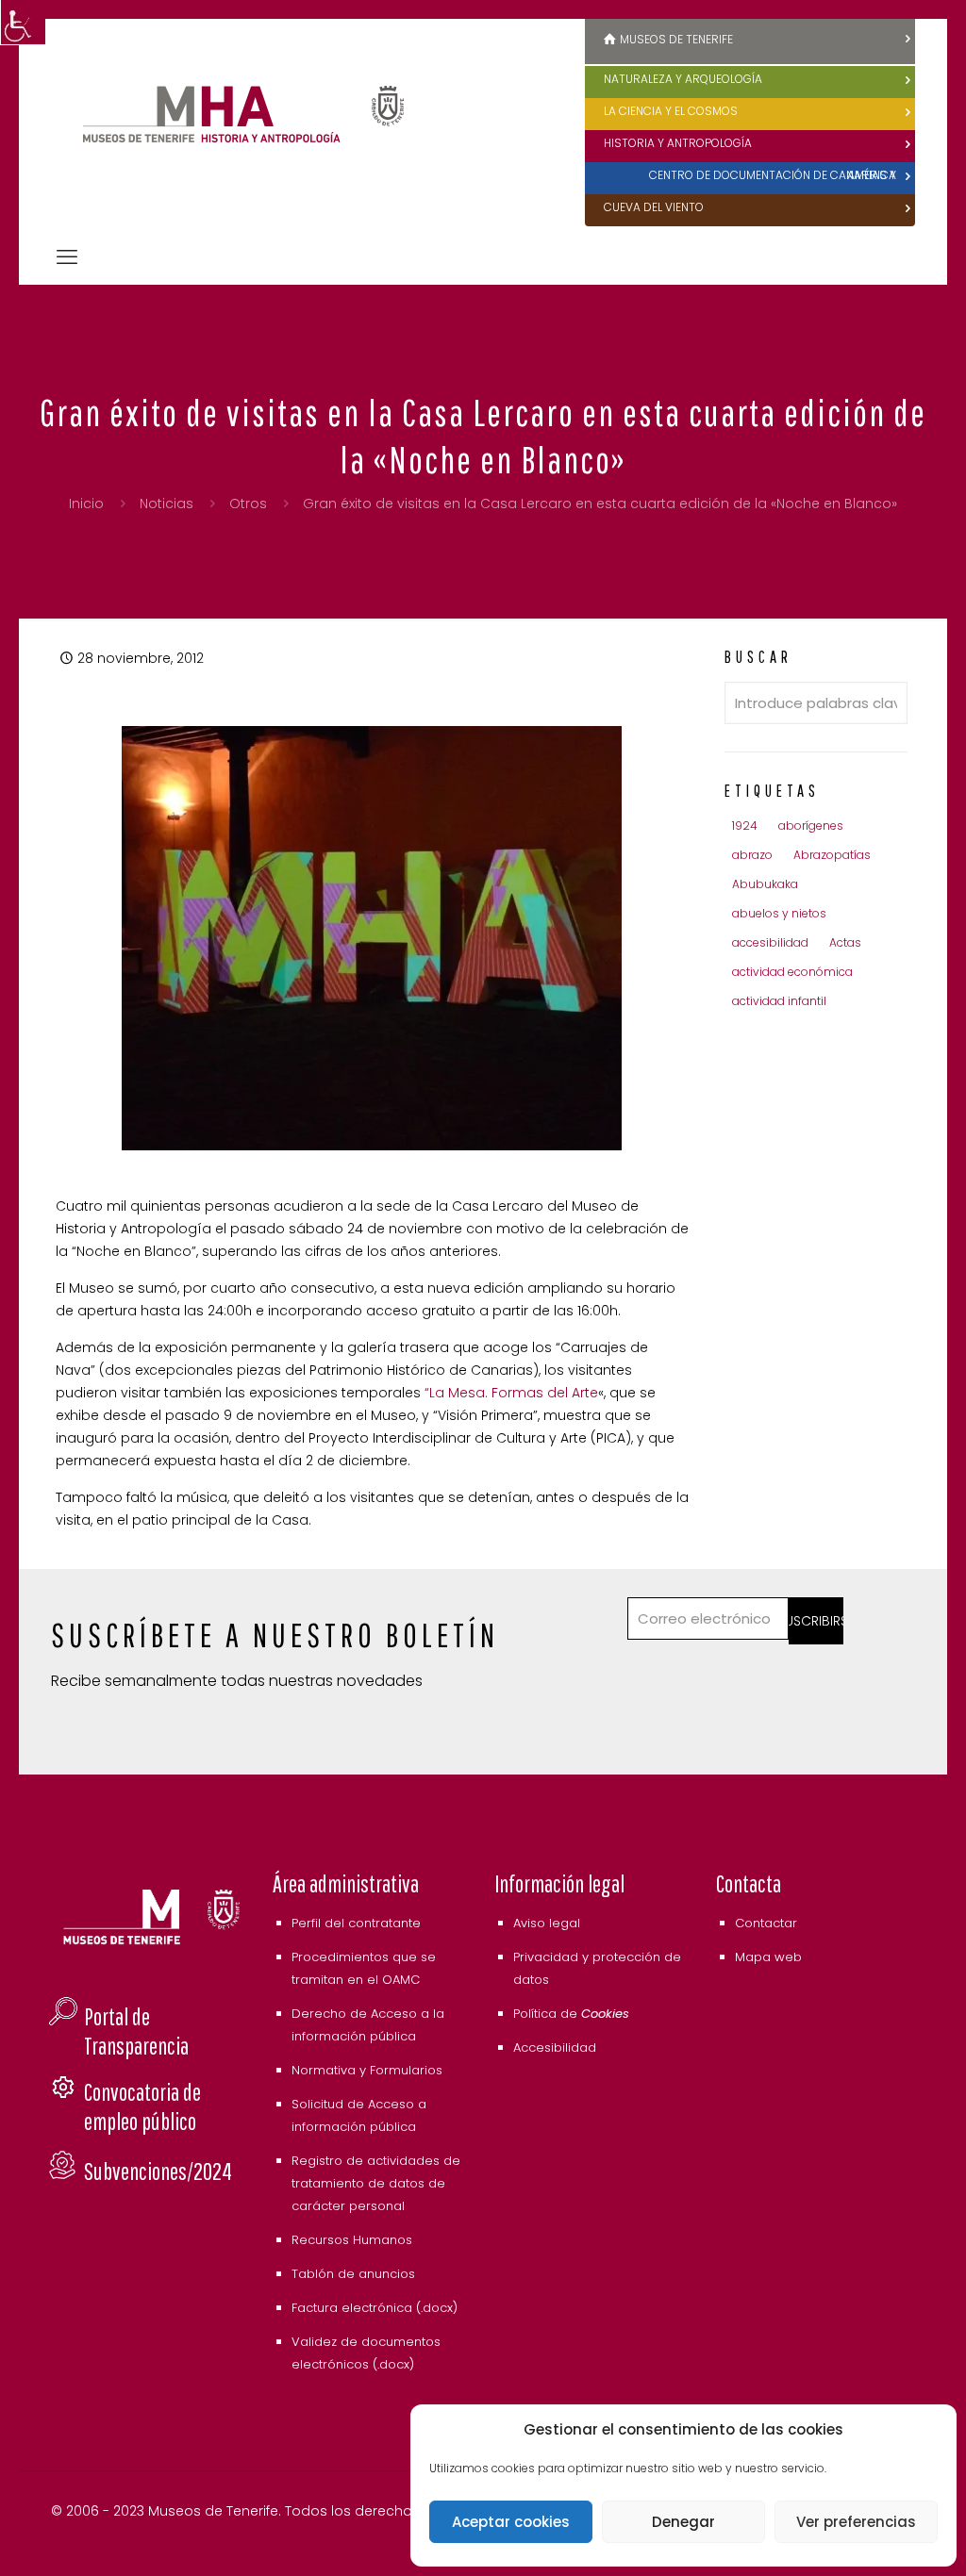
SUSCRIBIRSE (816, 1621)
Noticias (167, 504)
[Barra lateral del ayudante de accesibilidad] (23, 23)
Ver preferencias (856, 2522)
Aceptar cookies (511, 2522)
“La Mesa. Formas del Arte (511, 1393)
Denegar (683, 2522)
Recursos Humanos (352, 2240)
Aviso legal (547, 1923)
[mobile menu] (67, 257)
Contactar (766, 1923)
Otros (248, 504)
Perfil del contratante (356, 1923)
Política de (571, 2014)
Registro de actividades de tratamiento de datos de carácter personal (376, 2183)
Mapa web (768, 1957)
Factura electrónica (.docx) (375, 2308)
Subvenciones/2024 (158, 2171)
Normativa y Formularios (367, 2070)
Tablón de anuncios (353, 2274)
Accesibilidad (555, 2048)
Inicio (86, 504)
